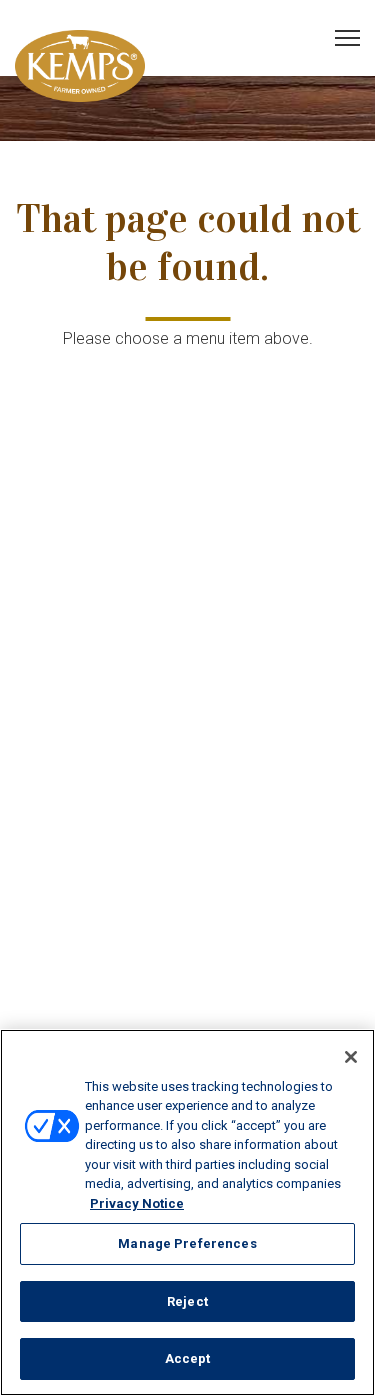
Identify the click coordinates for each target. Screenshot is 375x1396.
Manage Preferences (187, 1243)
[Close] (351, 1057)
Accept (188, 1358)
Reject (187, 1301)
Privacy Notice (137, 1203)
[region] (187, 1212)
